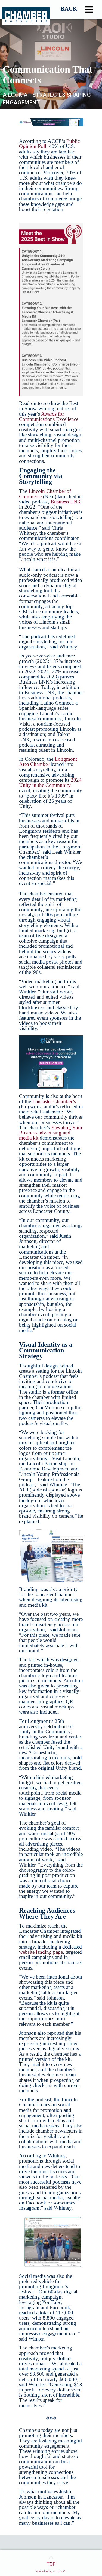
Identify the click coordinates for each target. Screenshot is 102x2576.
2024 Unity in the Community (50, 783)
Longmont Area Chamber (48, 762)
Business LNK (66, 502)
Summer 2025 (69, 10)
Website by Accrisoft (51, 2571)
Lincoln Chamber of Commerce (45, 494)
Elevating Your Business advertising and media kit (51, 1133)
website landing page (41, 1952)
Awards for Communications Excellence (49, 416)
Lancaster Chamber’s (54, 1101)
